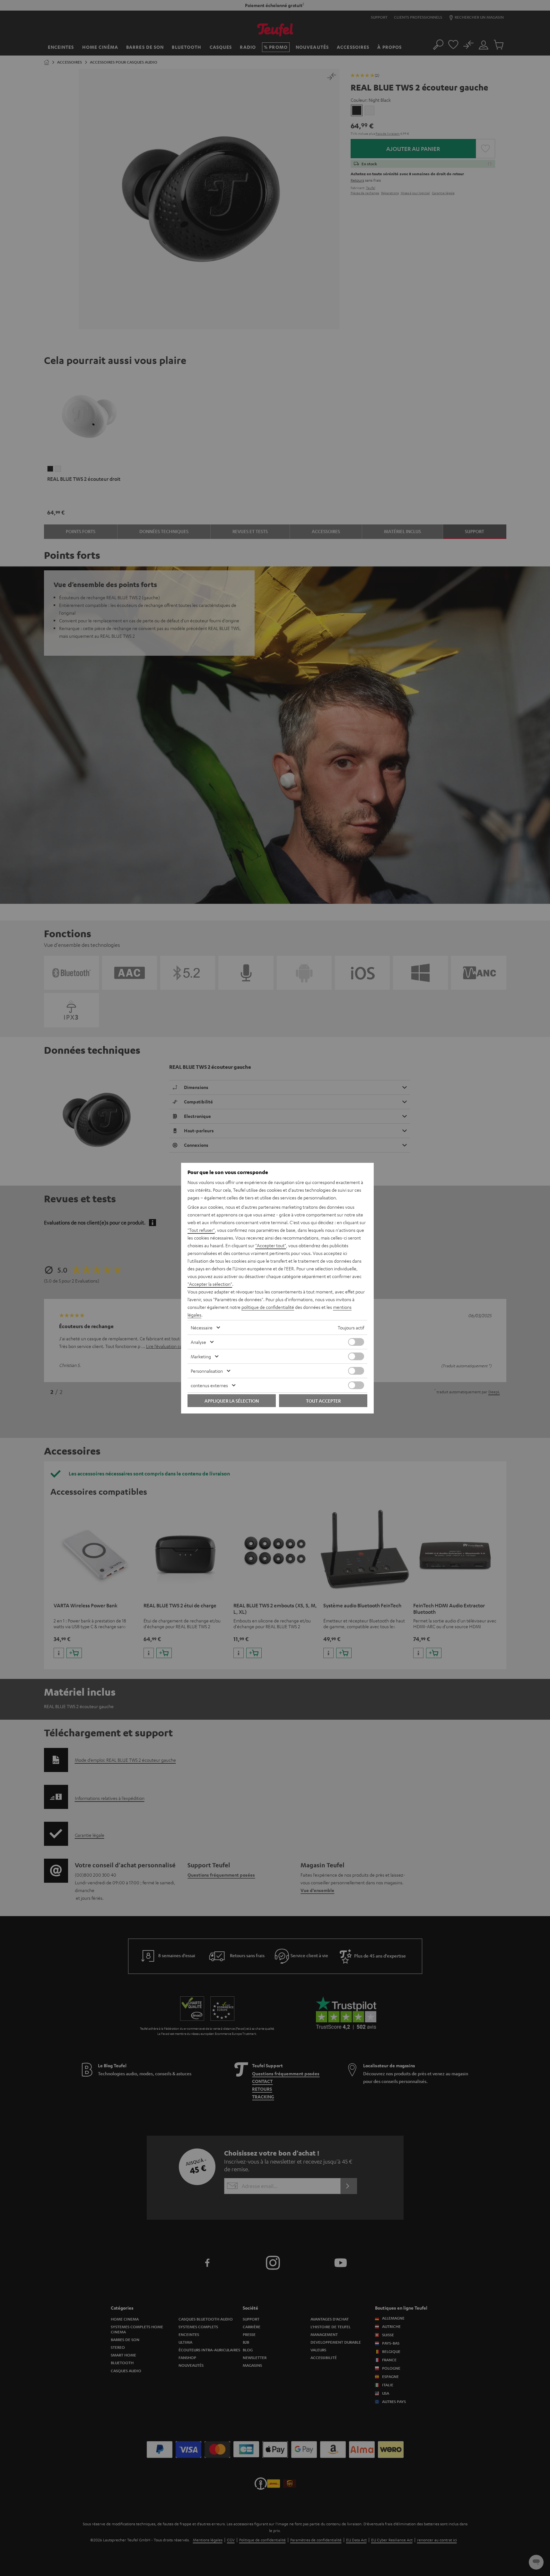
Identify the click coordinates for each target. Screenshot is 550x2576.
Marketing (201, 1356)
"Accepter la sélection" (210, 1284)
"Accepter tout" (271, 1245)
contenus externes (209, 1385)
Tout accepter (323, 1401)
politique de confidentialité (268, 1307)
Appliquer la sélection (232, 1401)
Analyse (198, 1342)
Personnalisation (207, 1371)
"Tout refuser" (201, 1230)
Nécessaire (202, 1327)
